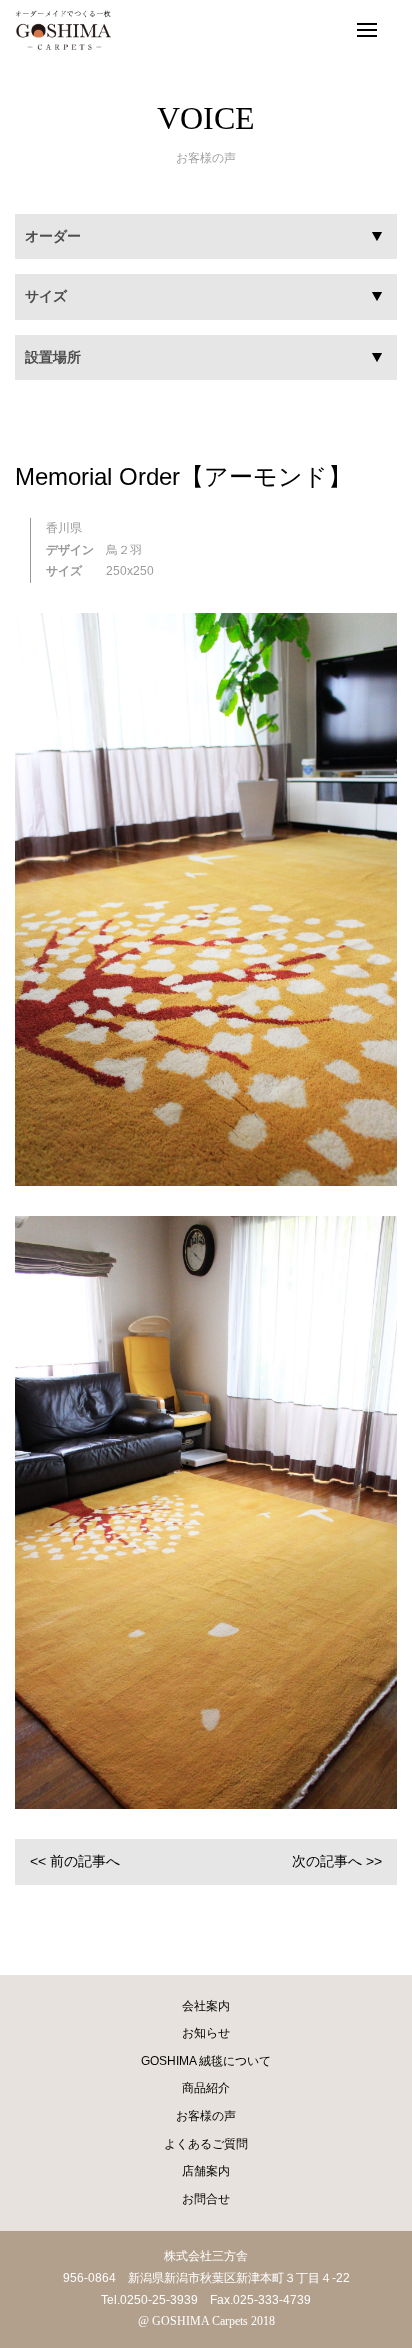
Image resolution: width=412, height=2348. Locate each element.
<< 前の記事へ (75, 1861)
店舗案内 (206, 2171)
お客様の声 (206, 2116)
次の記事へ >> (337, 1861)
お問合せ (206, 2199)
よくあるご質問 (206, 2144)
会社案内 (206, 2006)
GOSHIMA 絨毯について (206, 2061)
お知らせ (206, 2033)
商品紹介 (206, 2088)
